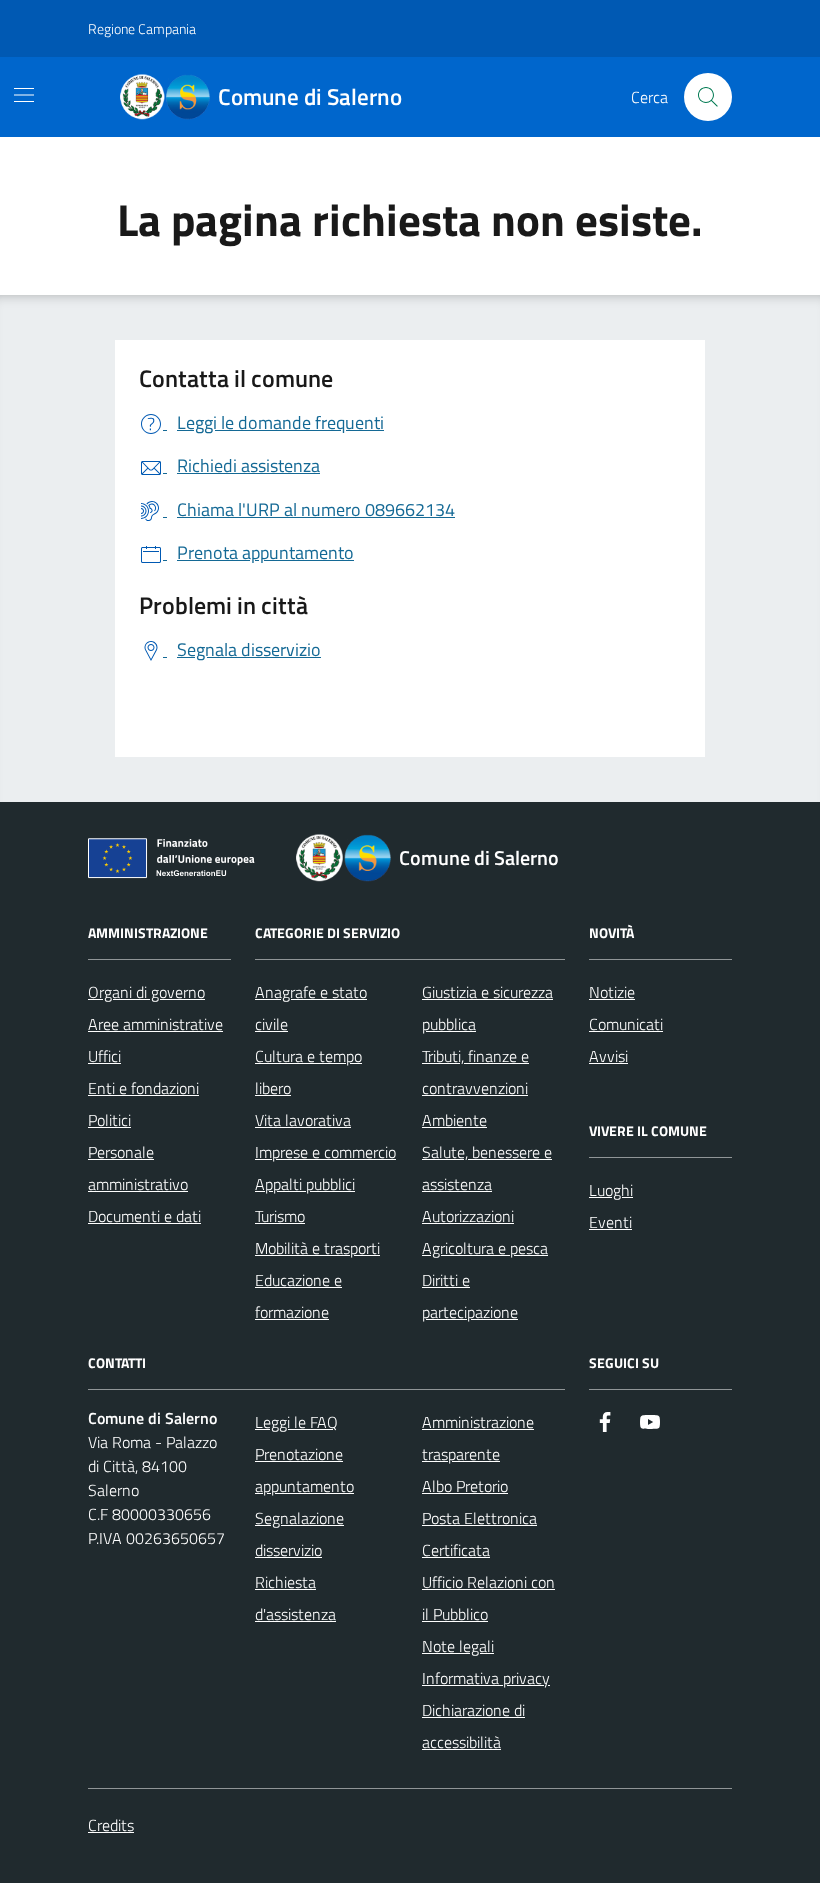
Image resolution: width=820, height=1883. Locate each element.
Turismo (280, 1216)
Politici (109, 1120)
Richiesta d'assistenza (295, 1598)
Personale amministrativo (138, 1168)
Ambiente (454, 1120)
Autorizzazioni (468, 1216)
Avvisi (608, 1056)
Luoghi (611, 1190)
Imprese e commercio (325, 1152)
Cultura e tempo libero (308, 1072)
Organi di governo (146, 992)
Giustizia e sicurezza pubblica (487, 1008)
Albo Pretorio (465, 1486)
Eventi (610, 1222)
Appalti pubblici (305, 1184)
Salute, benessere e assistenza (487, 1168)
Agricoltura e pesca (485, 1248)
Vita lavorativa (303, 1120)
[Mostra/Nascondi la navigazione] (24, 95)
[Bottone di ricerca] (708, 97)
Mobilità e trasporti (317, 1248)
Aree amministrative (155, 1024)
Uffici (104, 1056)
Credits (111, 1825)
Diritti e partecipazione (470, 1296)
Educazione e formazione (298, 1296)
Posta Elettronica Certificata (479, 1534)
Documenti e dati (144, 1216)
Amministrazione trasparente (478, 1438)
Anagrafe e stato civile (311, 1008)
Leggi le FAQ (296, 1422)
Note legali (458, 1646)
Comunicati (626, 1024)
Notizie (612, 992)
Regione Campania (142, 28)
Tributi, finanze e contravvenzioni (475, 1072)
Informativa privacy (486, 1678)
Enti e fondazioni (143, 1088)
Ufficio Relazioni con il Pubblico (488, 1598)
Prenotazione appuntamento (304, 1470)
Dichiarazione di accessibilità (473, 1726)
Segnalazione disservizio (299, 1534)
